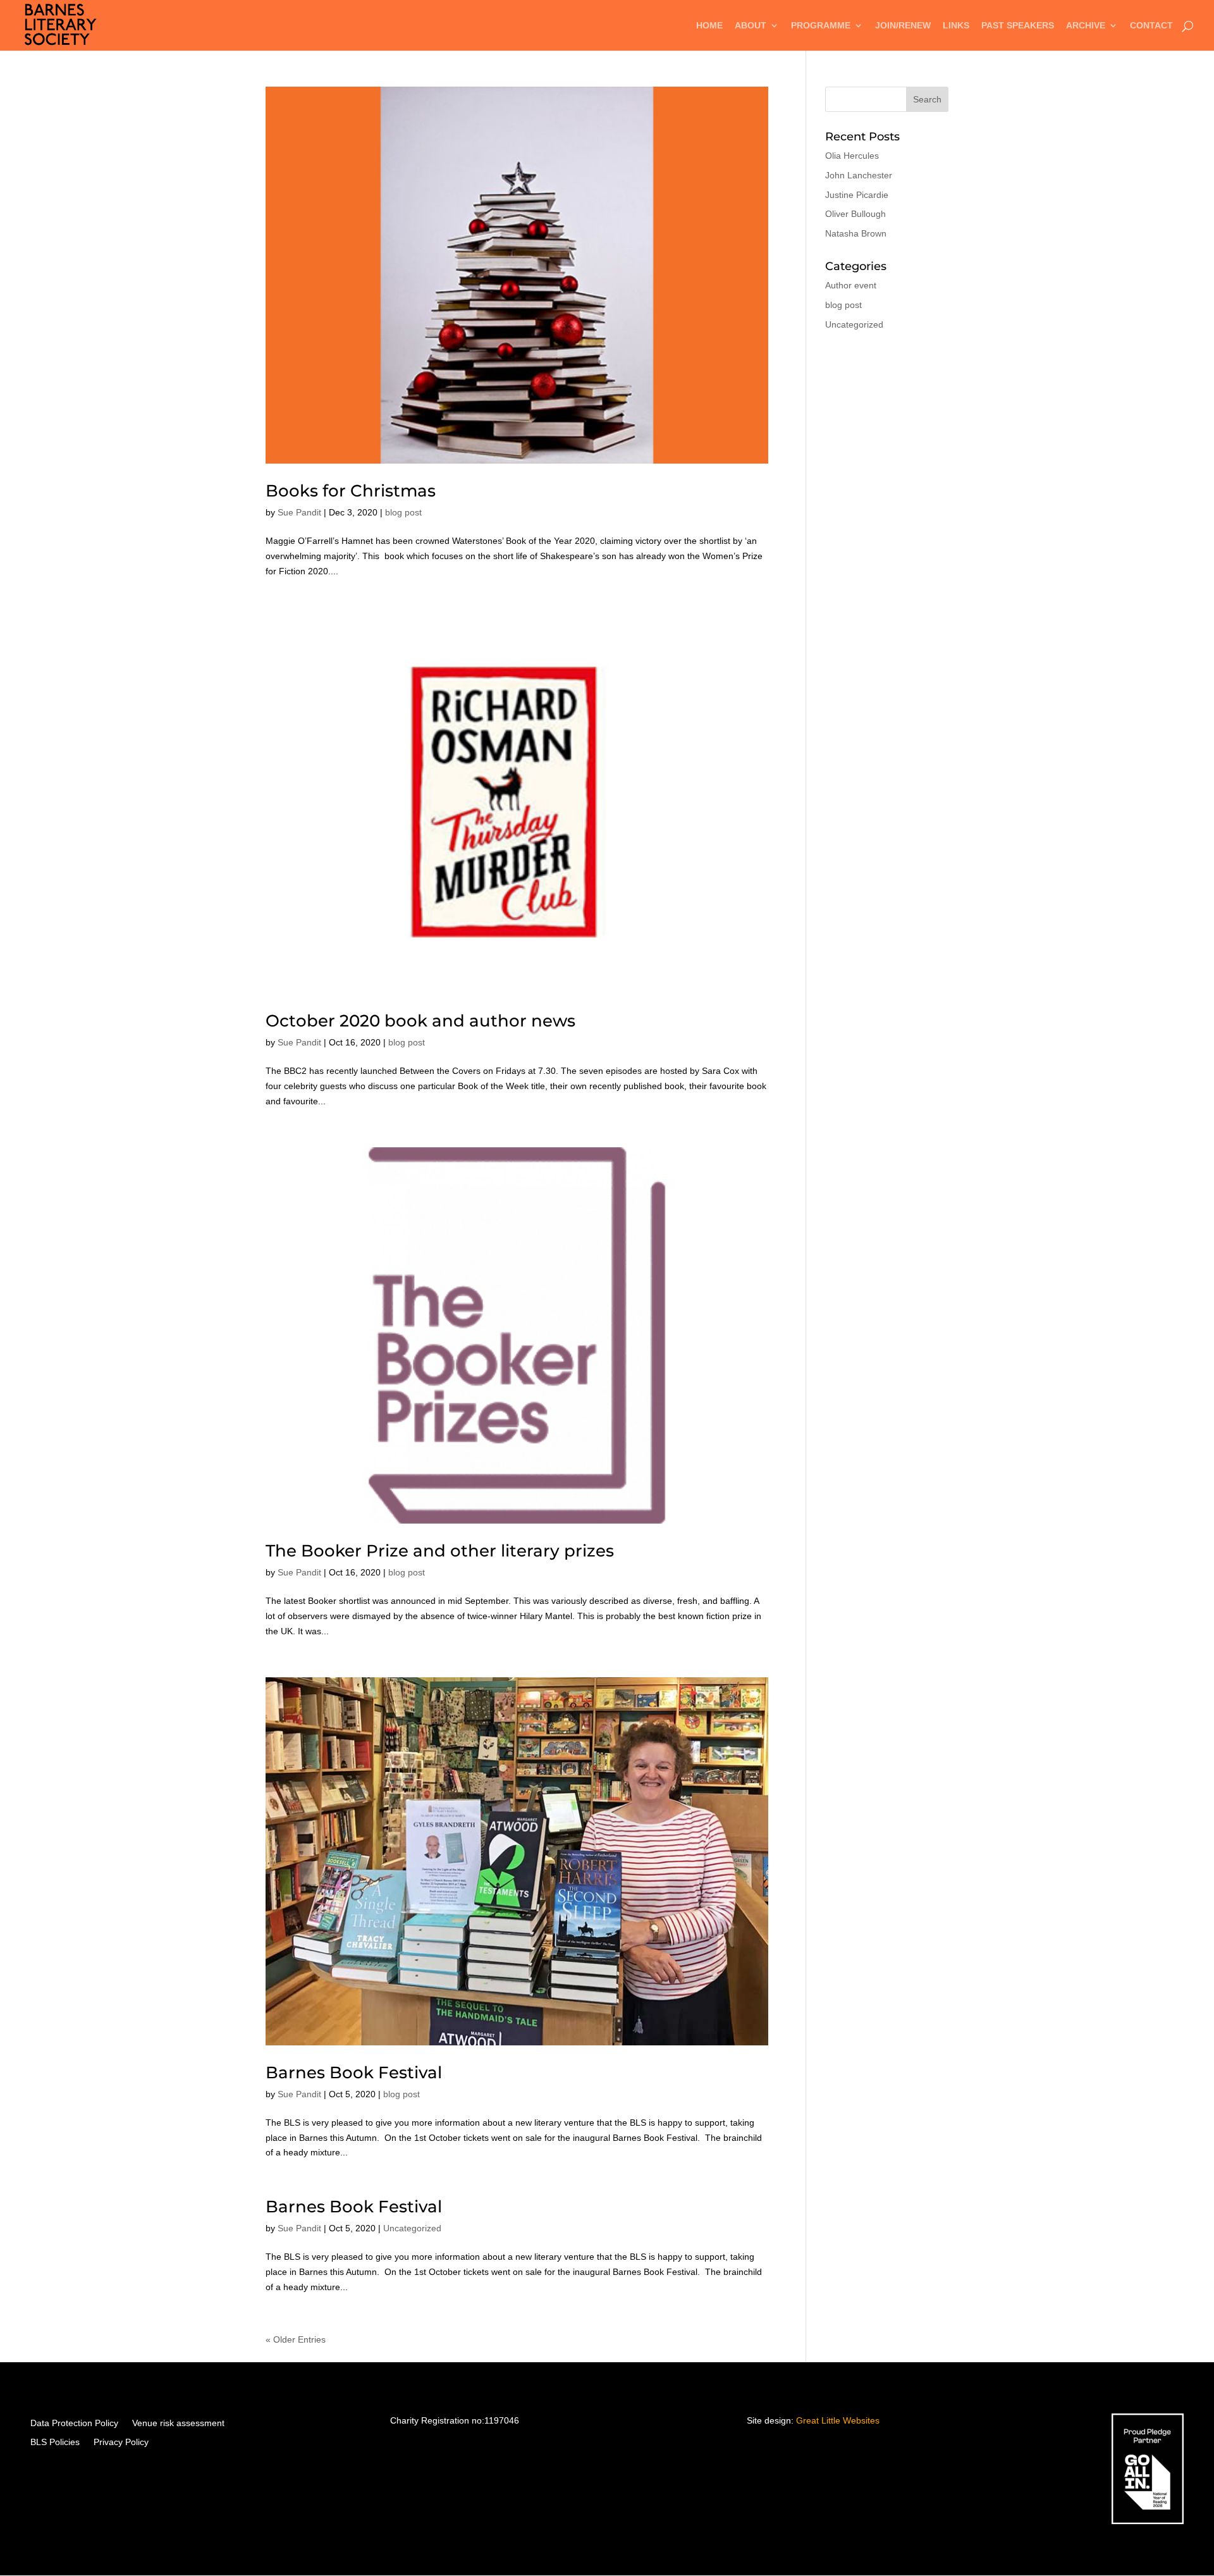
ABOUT (751, 26)
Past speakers (1018, 26)
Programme (821, 26)
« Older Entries (296, 2339)
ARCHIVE (1086, 26)
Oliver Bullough (855, 214)
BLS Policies (55, 2442)
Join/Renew (903, 26)
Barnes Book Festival (354, 2073)
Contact (1151, 26)
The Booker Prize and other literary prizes (440, 1551)
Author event (851, 285)
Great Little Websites (838, 2420)
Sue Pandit (299, 512)
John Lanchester (859, 175)
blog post (403, 512)
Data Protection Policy (74, 2423)
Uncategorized (412, 2228)
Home (709, 26)
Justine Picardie (857, 195)
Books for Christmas (351, 491)
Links (956, 26)
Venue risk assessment (178, 2423)
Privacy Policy (121, 2442)
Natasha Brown (856, 233)
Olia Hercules (852, 156)
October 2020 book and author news (420, 1021)
